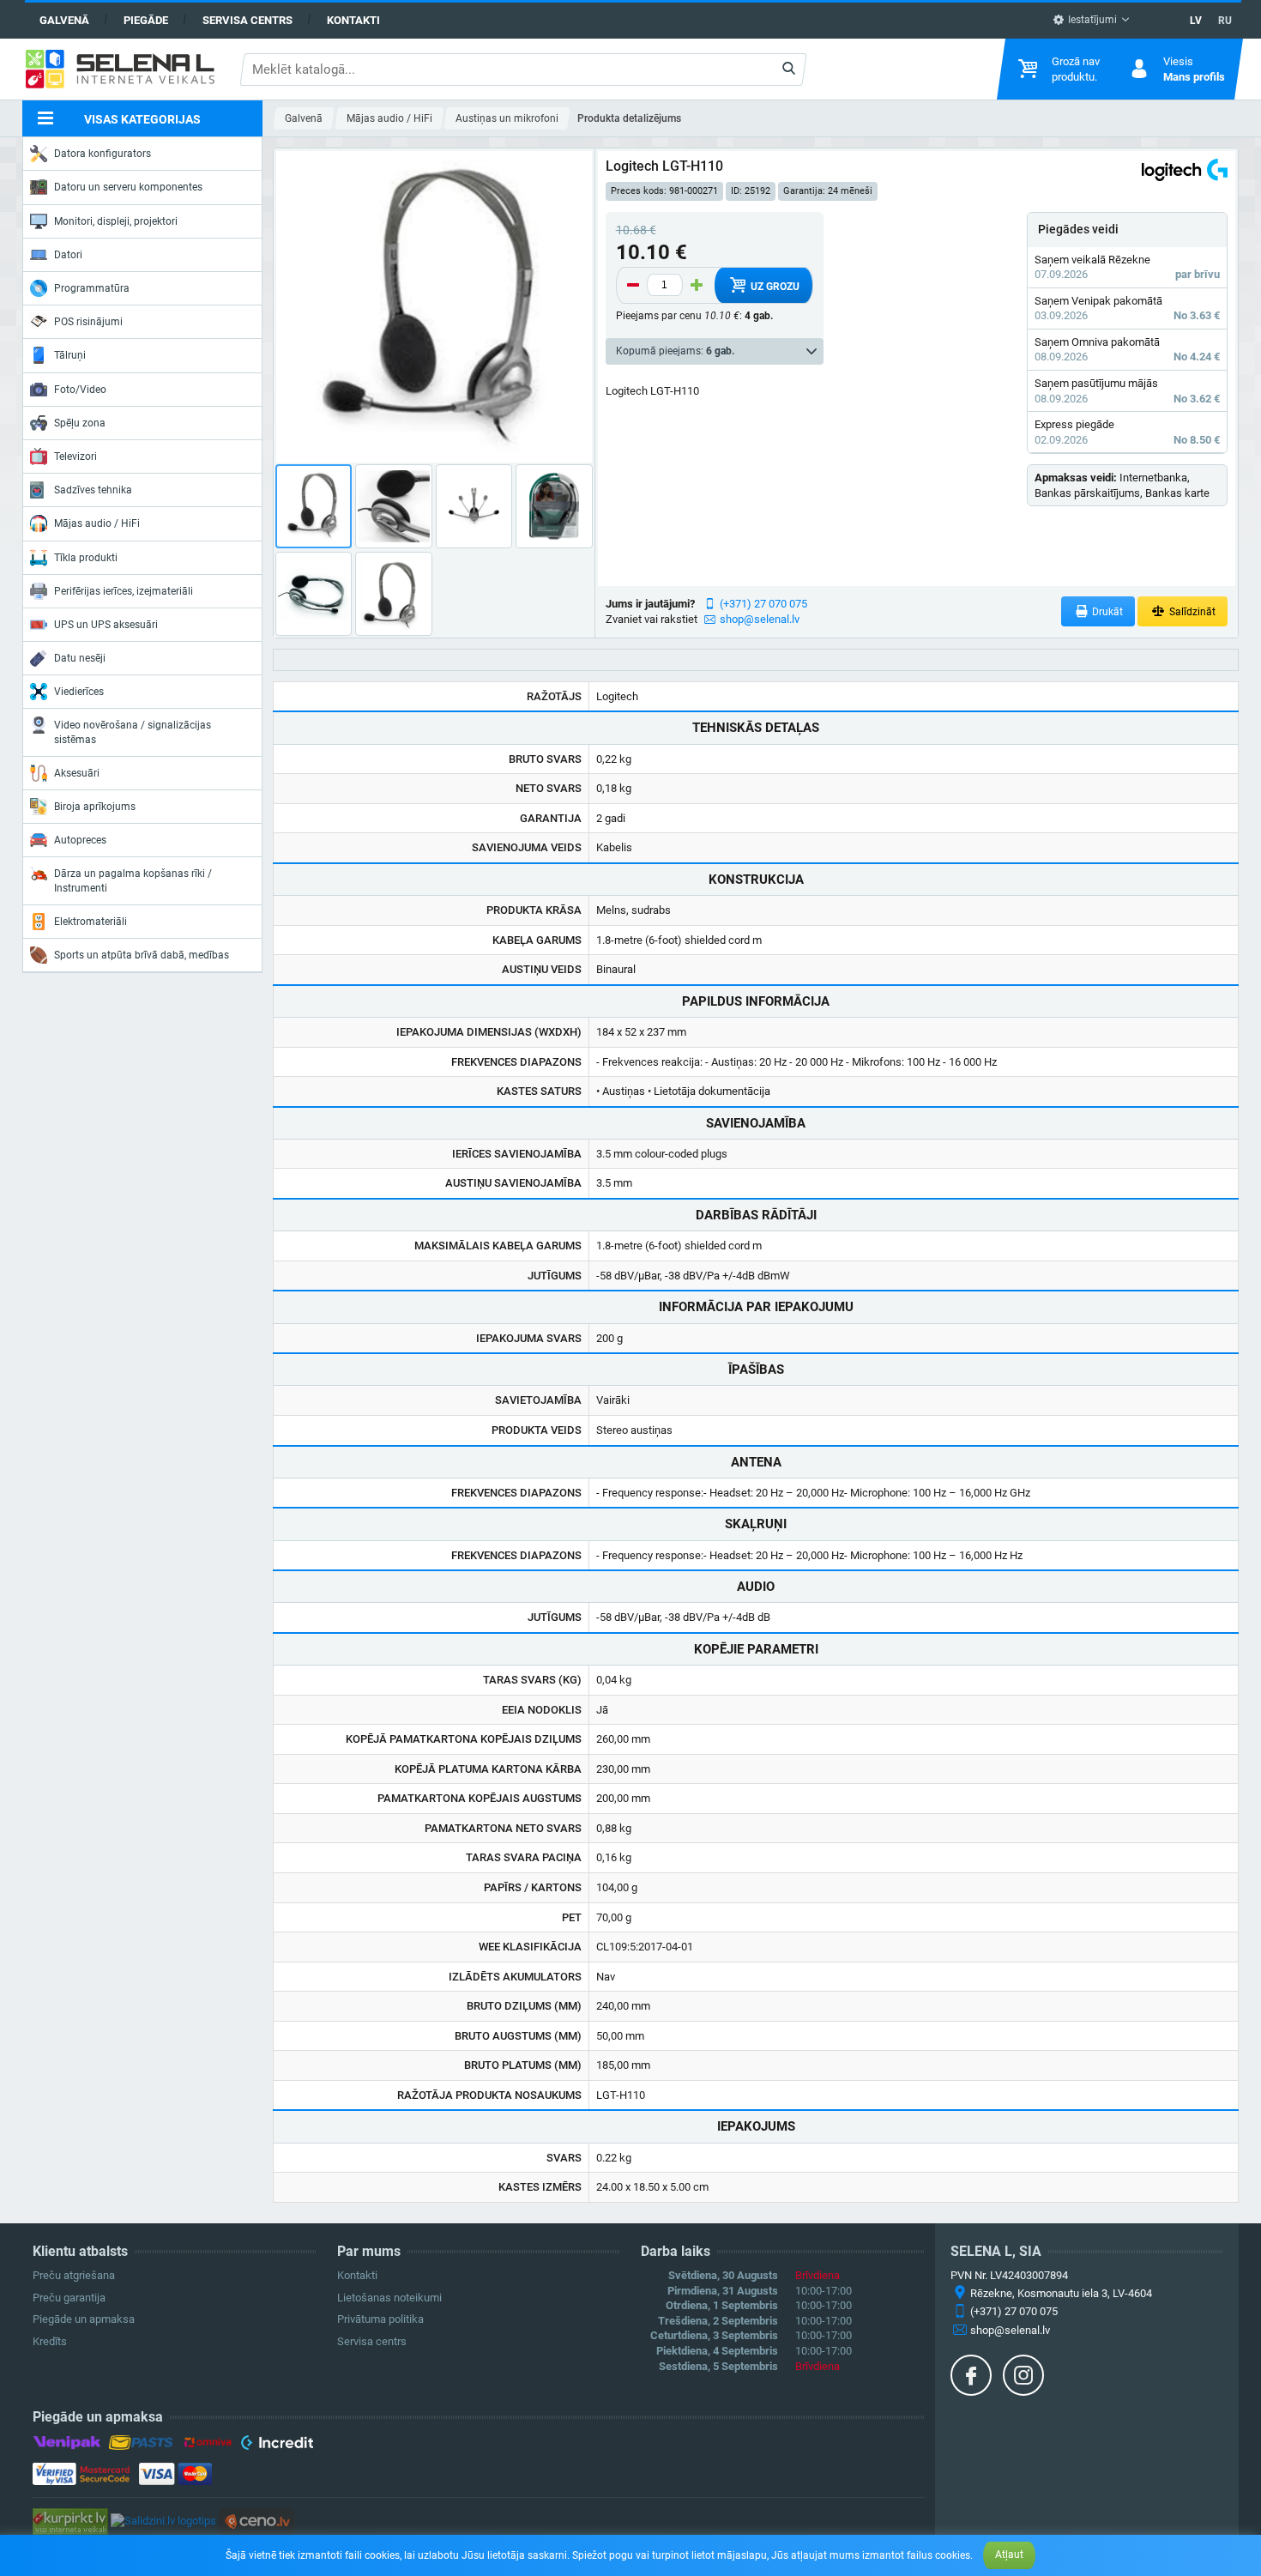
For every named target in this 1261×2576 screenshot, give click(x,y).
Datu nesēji (80, 658)
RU (1225, 21)
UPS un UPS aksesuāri (106, 625)
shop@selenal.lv (760, 619)
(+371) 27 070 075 (763, 604)
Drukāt (1106, 612)
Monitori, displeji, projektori (116, 221)
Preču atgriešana (74, 2275)
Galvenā (64, 20)
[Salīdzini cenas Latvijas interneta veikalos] (70, 2521)
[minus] (633, 285)
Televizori (75, 457)
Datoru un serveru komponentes (128, 187)
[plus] (697, 285)
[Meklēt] (789, 70)
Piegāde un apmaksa (84, 2319)
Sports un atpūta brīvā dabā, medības (142, 955)
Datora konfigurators (103, 154)
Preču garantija (69, 2298)
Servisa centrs (247, 20)
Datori (68, 255)
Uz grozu (774, 287)
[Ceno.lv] (256, 2521)
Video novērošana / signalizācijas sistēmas (133, 732)
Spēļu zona (80, 423)
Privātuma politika (380, 2319)
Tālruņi (70, 355)
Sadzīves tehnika (93, 490)
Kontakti (353, 20)
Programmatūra (92, 288)
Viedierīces (79, 692)
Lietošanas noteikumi (389, 2298)
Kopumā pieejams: (675, 351)
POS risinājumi (88, 322)
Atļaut (1009, 2555)
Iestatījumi (1091, 20)
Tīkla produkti (86, 558)
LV (1196, 21)
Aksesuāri (77, 773)
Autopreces (80, 840)
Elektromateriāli (91, 922)
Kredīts (50, 2341)
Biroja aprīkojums (95, 807)
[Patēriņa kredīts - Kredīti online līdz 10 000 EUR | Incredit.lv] (277, 2446)
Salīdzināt (1191, 612)
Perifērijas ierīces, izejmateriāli (124, 591)
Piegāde (146, 20)
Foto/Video (80, 390)
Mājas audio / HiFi (97, 523)
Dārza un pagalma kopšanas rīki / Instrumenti (133, 880)
